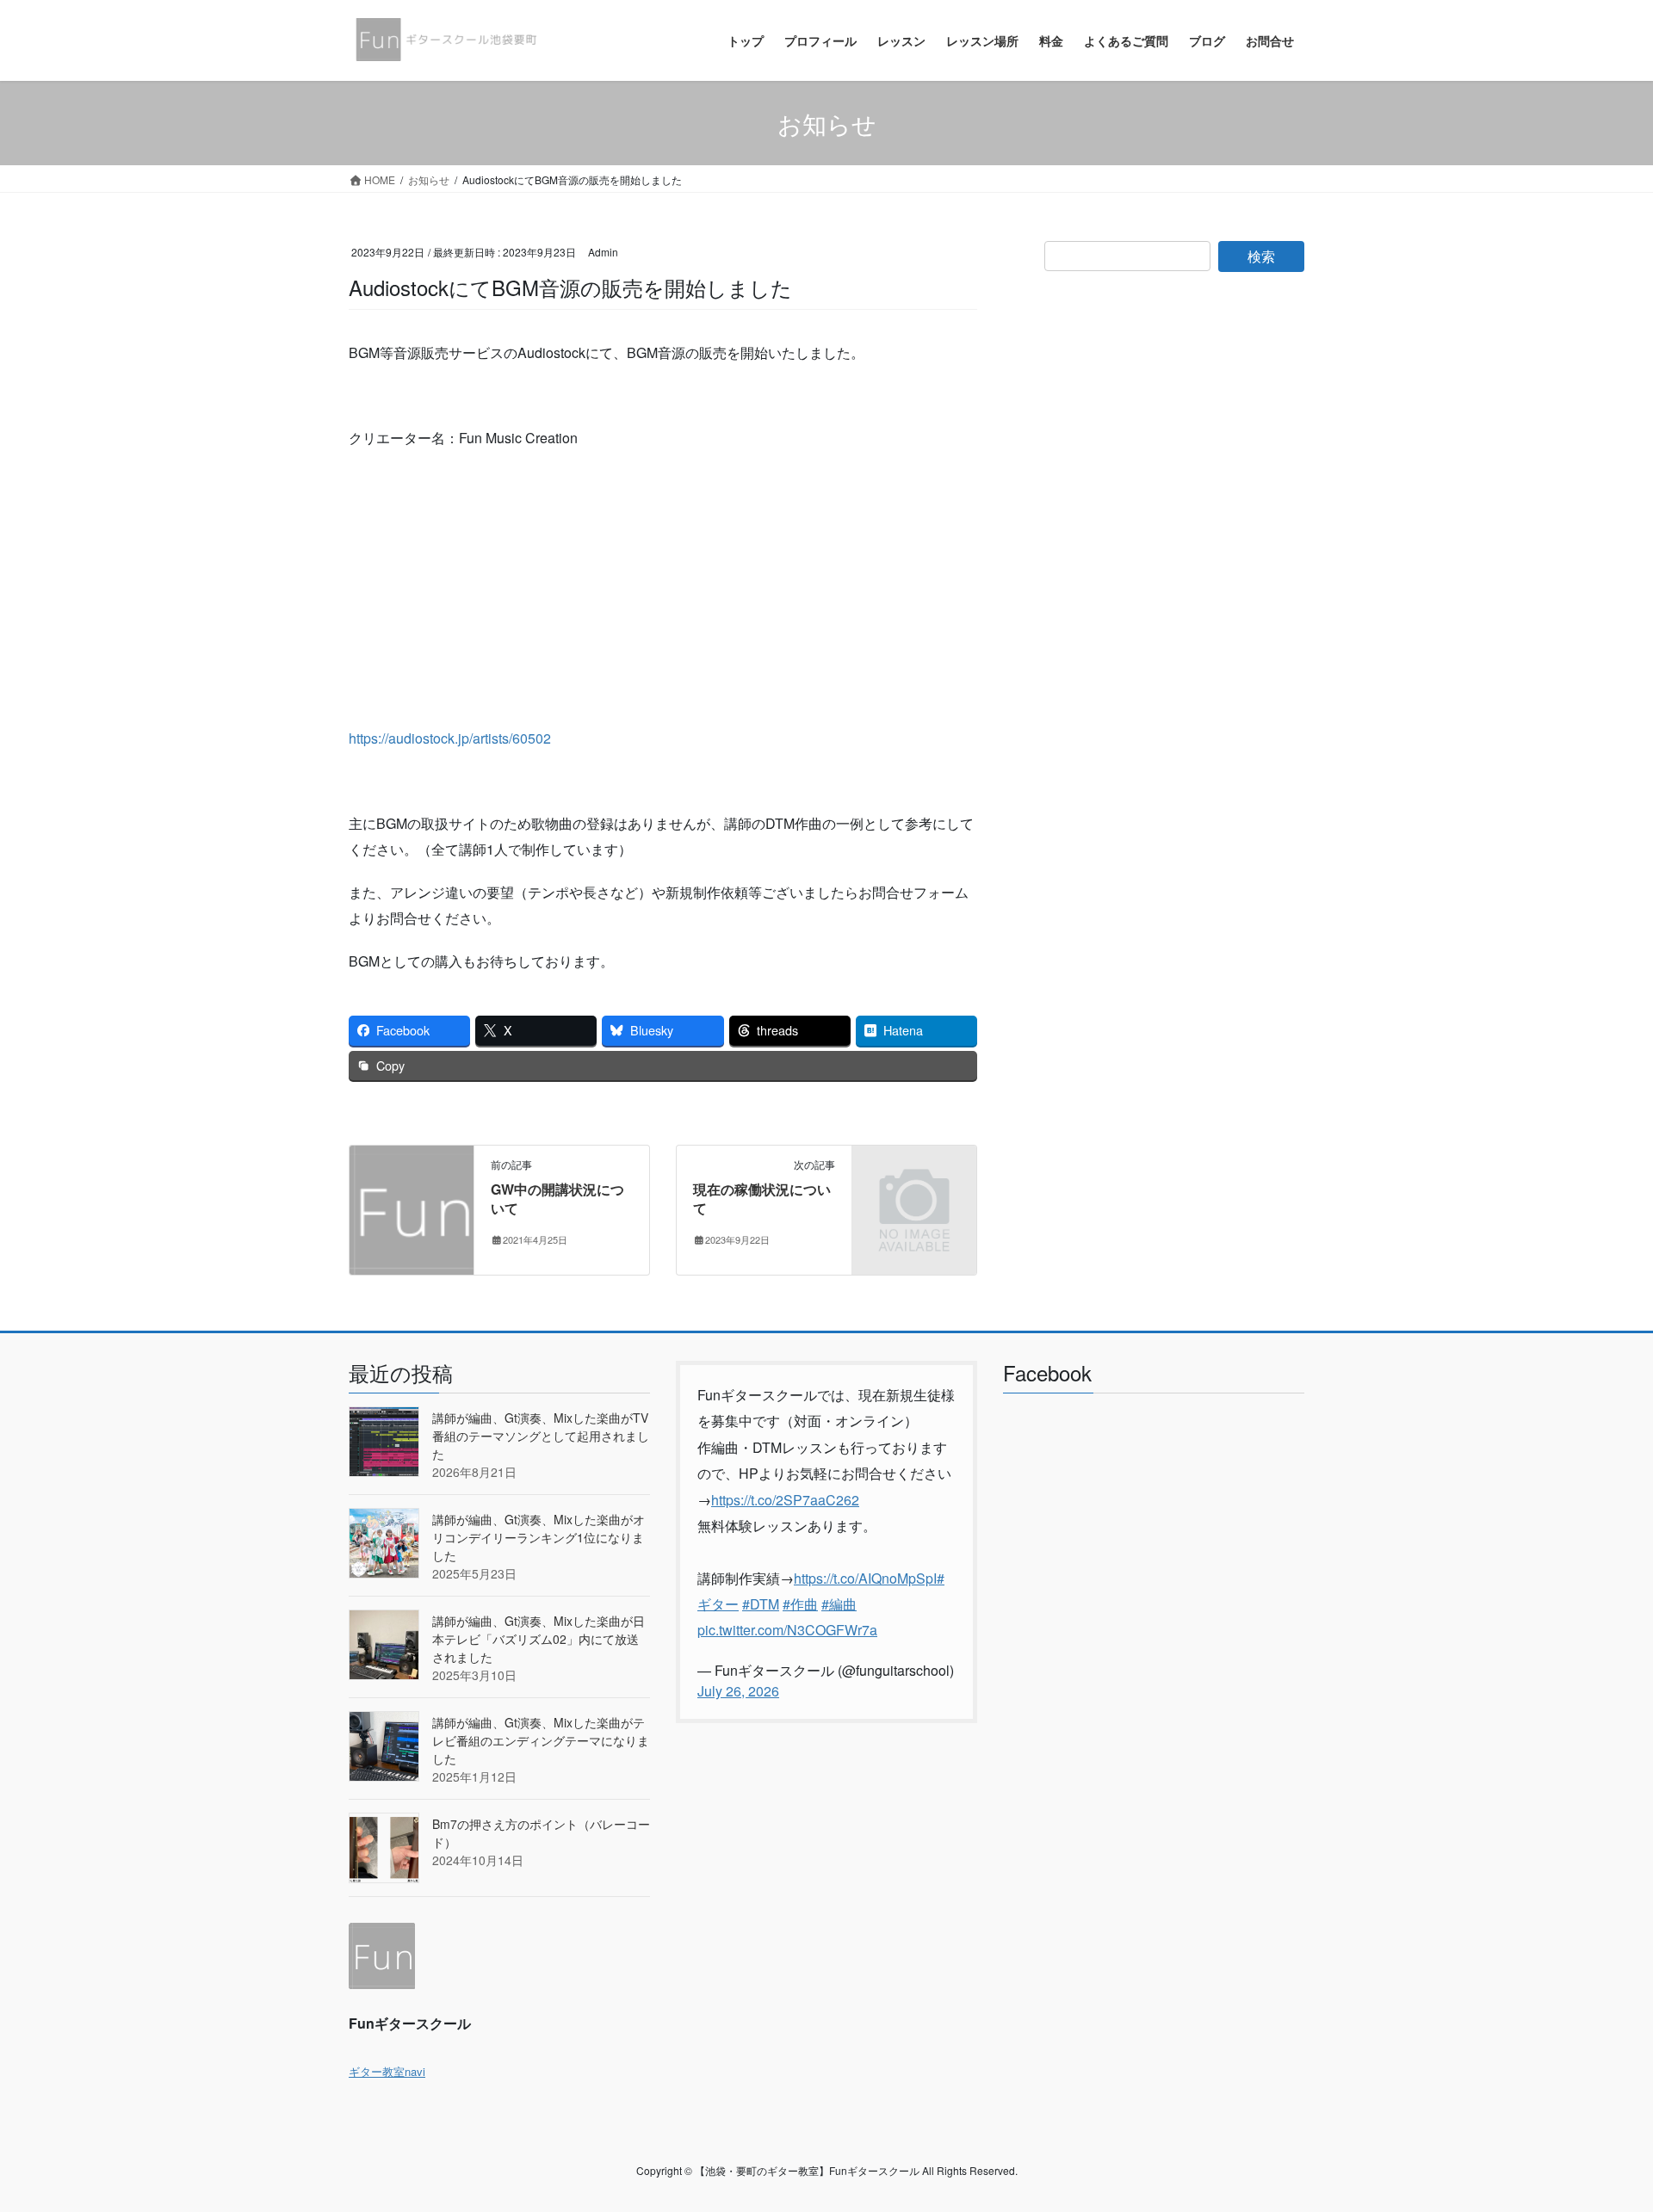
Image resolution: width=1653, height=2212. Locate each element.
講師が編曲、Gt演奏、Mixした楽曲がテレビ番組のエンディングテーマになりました (541, 1740)
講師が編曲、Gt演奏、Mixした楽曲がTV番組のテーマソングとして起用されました (541, 1436)
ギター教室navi (387, 2071)
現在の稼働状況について (762, 1199)
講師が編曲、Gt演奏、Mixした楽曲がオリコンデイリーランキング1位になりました (539, 1537)
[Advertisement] (663, 588)
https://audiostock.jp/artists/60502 (450, 738)
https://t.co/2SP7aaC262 (785, 1500)
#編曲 (839, 1604)
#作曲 (800, 1604)
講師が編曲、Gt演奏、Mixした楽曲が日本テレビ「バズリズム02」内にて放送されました (539, 1639)
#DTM (761, 1604)
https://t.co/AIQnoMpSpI (865, 1578)
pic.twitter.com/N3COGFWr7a (787, 1630)
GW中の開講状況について (557, 1199)
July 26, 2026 (738, 1691)
